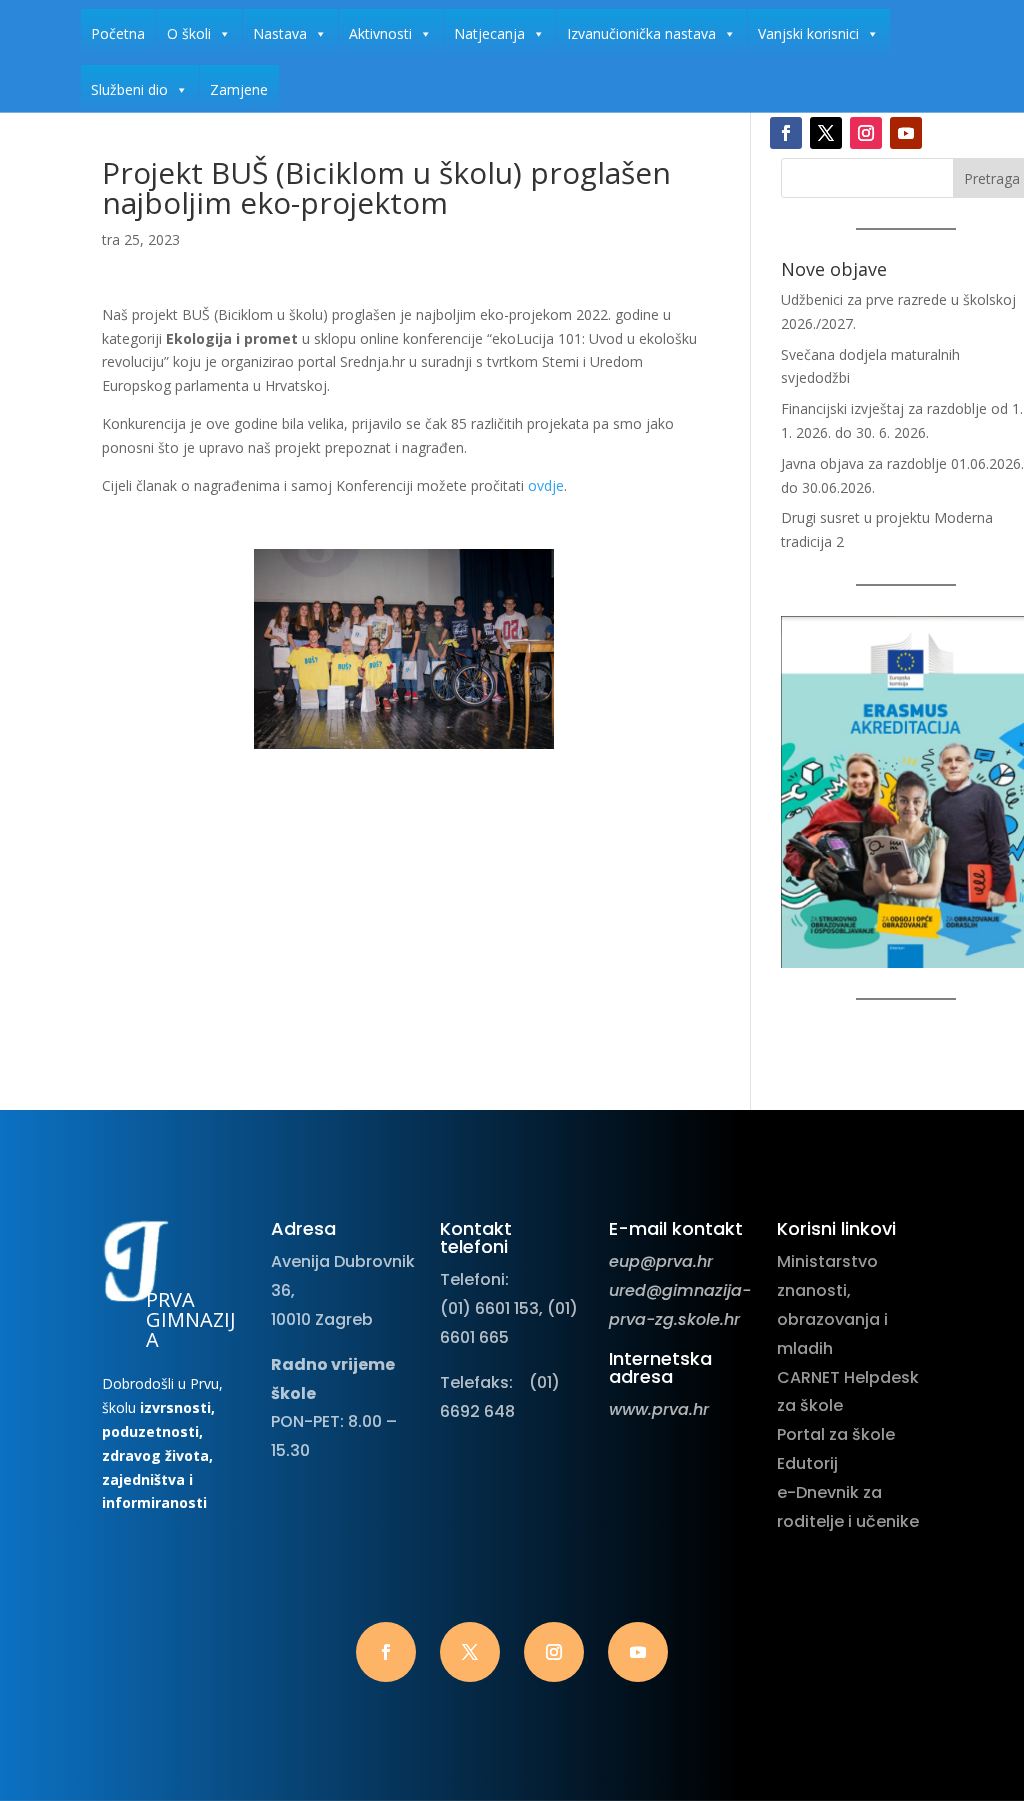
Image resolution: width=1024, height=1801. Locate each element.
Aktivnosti (380, 33)
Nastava (280, 33)
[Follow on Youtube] (906, 133)
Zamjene (239, 89)
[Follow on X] (826, 133)
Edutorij (807, 1463)
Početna (118, 33)
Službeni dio (129, 89)
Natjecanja (489, 33)
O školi (189, 33)
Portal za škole (836, 1434)
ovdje (546, 485)
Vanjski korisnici (808, 33)
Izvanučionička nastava (641, 33)
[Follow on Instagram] (866, 133)
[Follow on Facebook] (786, 133)
